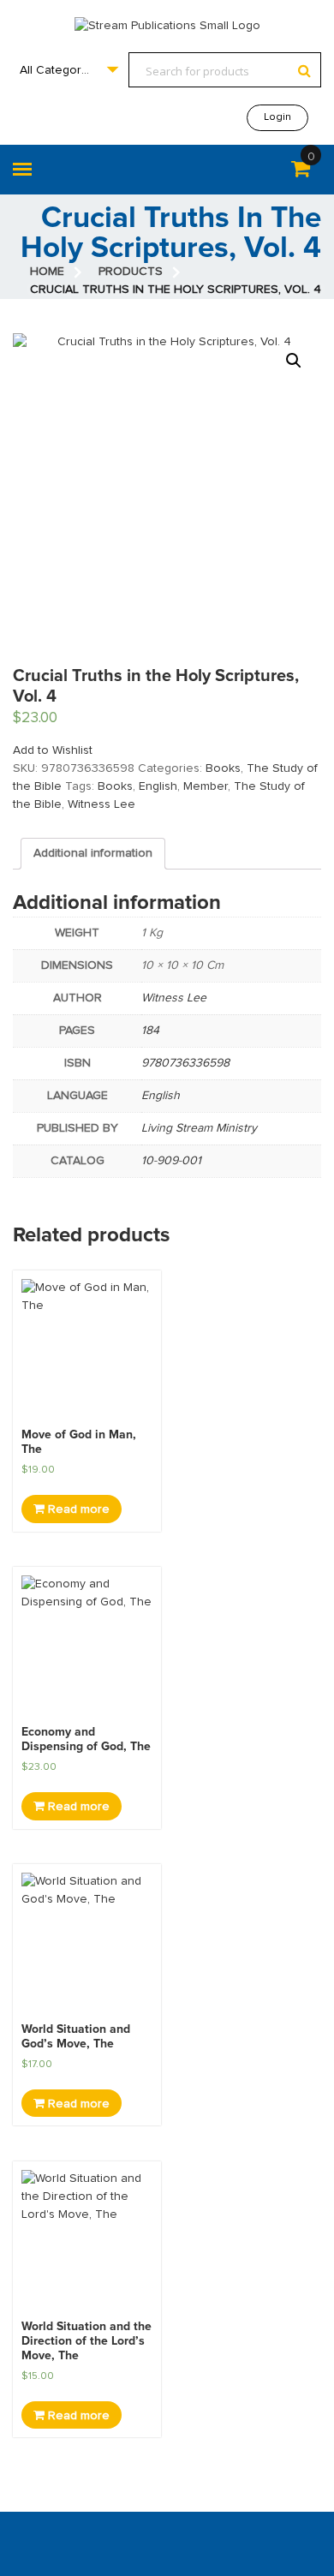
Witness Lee (101, 804)
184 (150, 1031)
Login (277, 117)
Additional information (93, 853)
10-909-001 (171, 1161)
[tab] (93, 854)
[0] (301, 172)
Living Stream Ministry (199, 1128)
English (158, 786)
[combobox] (69, 70)
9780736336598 (185, 1063)
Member (206, 786)
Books (223, 768)
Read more (77, 1509)
